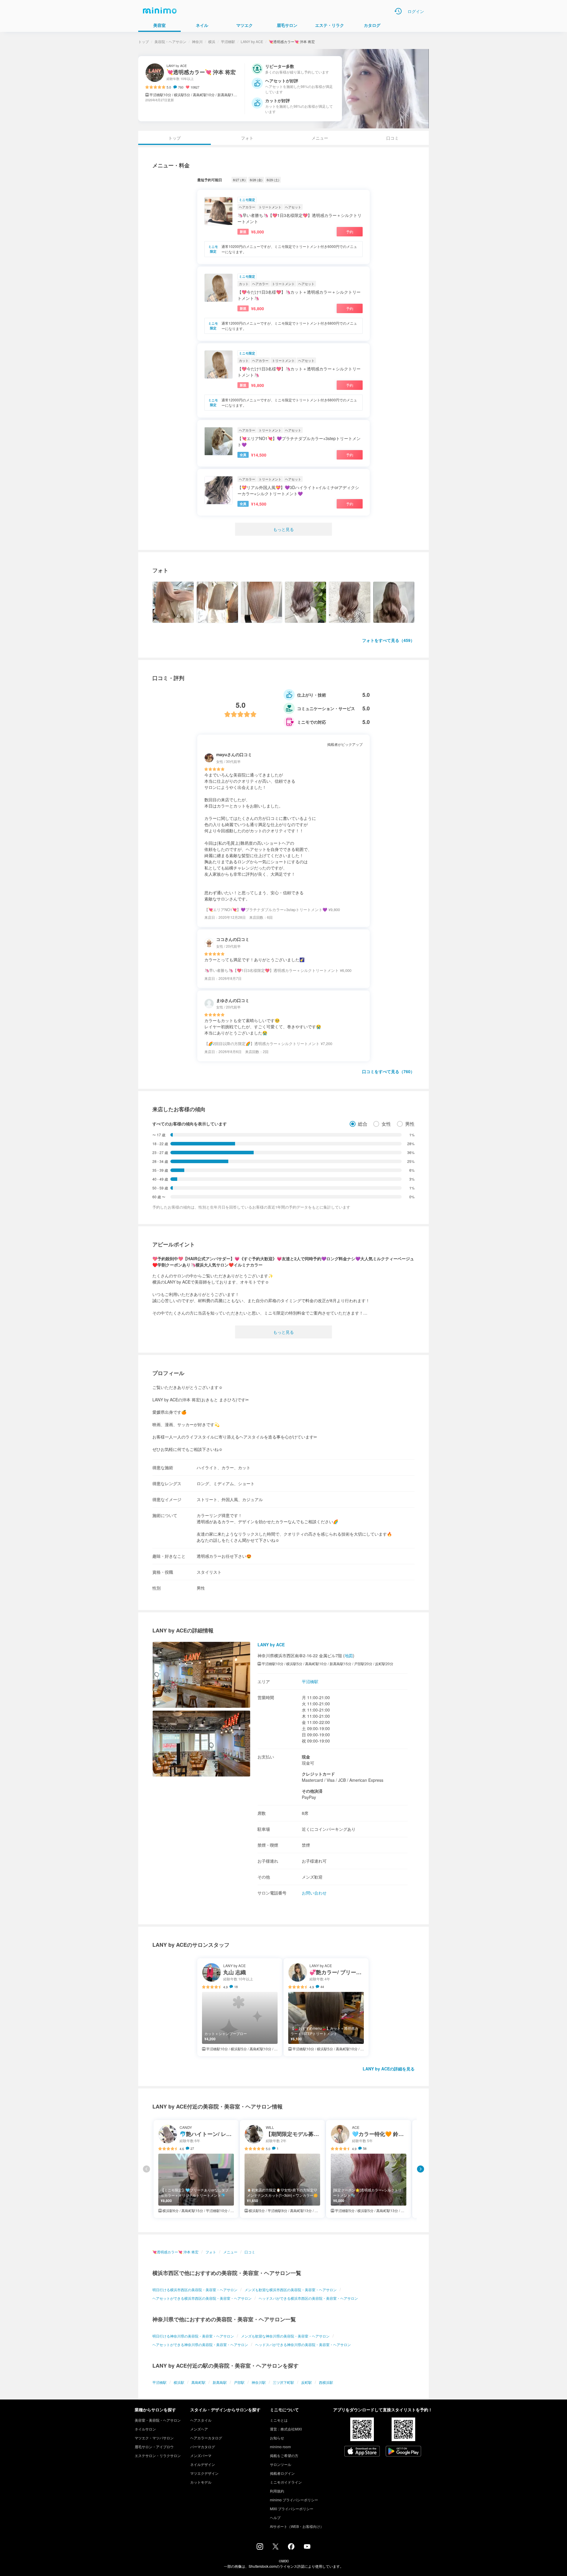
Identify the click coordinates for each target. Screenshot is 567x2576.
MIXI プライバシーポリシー (292, 2509)
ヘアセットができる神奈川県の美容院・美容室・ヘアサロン (200, 2344)
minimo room (280, 2447)
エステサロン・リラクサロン (158, 2455)
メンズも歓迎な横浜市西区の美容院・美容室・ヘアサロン (291, 2290)
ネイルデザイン (203, 2464)
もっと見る (283, 529)
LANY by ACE (252, 41)
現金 (306, 1757)
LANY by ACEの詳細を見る (389, 2069)
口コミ (392, 138)
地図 (349, 1655)
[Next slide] (421, 2169)
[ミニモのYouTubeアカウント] (307, 2547)
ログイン (416, 11)
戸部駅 (239, 2382)
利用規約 (277, 2491)
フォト (247, 138)
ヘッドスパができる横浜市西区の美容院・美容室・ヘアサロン (308, 2298)
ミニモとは (279, 2420)
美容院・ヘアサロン (170, 41)
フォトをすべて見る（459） (388, 640)
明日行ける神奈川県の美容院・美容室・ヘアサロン (193, 2336)
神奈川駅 (259, 2382)
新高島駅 (220, 2382)
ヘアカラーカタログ (206, 2438)
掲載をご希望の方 (284, 2455)
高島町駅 (198, 2382)
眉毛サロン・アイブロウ (154, 2447)
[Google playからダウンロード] (403, 2452)
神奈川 (197, 41)
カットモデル (201, 2482)
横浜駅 (179, 2382)
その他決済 (312, 1791)
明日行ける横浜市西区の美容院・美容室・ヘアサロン (195, 2290)
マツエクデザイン (204, 2473)
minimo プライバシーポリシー (294, 2500)
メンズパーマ (201, 2455)
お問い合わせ (314, 1893)
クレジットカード (318, 1774)
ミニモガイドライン (286, 2482)
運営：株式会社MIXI (286, 2429)
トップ (144, 41)
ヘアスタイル (201, 2420)
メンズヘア (199, 2429)
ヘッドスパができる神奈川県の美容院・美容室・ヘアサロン (303, 2344)
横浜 (212, 41)
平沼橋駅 (228, 41)
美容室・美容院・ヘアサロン (158, 2420)
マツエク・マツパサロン (154, 2438)
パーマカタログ (203, 2447)
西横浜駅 (326, 2382)
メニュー (320, 138)
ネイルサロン (145, 2429)
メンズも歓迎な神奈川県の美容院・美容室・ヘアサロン (285, 2336)
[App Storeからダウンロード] (362, 2452)
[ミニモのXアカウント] (276, 2548)
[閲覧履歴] (398, 11)
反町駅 (307, 2382)
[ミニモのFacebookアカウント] (291, 2548)
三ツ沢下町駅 (283, 2382)
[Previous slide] (146, 2169)
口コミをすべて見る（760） (388, 1071)
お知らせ (277, 2438)
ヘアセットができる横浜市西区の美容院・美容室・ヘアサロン (202, 2298)
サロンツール (281, 2464)
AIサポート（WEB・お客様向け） (297, 2526)
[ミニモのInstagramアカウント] (260, 2548)
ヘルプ (275, 2517)
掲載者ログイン (282, 2473)
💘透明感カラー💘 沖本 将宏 (175, 2252)
